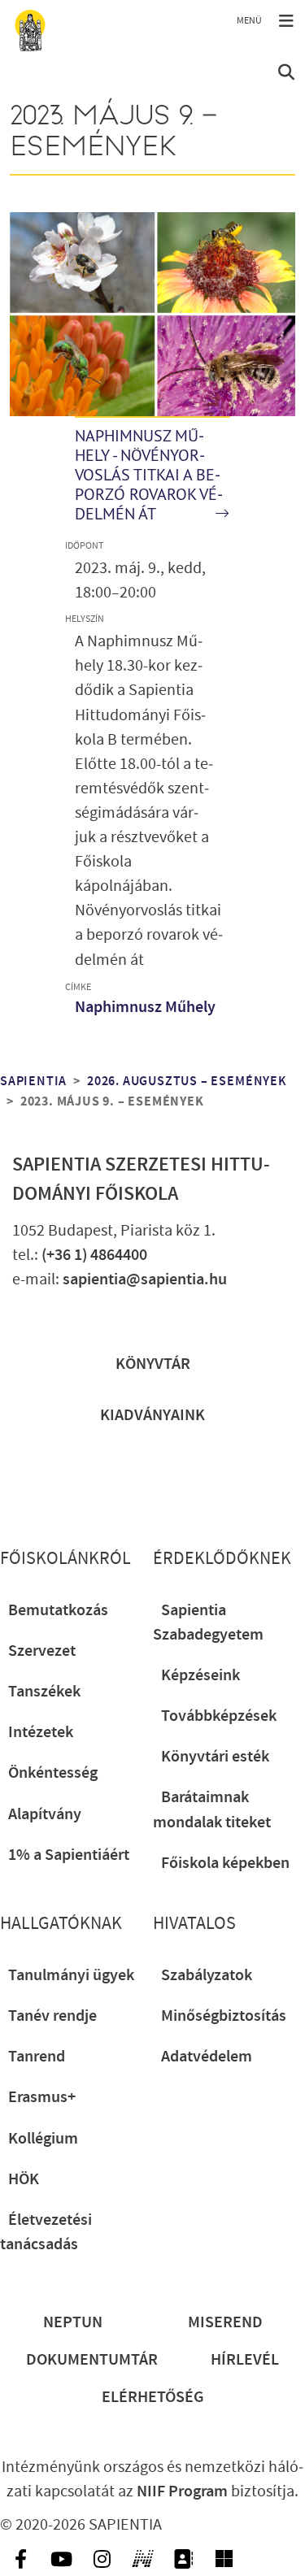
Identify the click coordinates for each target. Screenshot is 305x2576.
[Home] (30, 30)
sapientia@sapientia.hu (145, 1279)
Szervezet (42, 1651)
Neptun (73, 2322)
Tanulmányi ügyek (71, 1975)
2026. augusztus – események (187, 1082)
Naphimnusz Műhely (145, 1007)
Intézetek (41, 1732)
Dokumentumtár (92, 2360)
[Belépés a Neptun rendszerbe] (142, 2559)
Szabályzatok (207, 1975)
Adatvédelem (207, 2057)
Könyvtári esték (215, 1757)
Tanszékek (44, 1692)
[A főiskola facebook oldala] (20, 2559)
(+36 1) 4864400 (94, 1255)
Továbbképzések (219, 1716)
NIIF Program (182, 2491)
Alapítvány (45, 1814)
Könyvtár (153, 1364)
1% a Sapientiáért (69, 1855)
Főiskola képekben (225, 1863)
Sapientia (33, 1082)
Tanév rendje (52, 2016)
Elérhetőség (153, 2397)
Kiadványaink (152, 1415)
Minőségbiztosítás (224, 2016)
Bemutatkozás (58, 1610)
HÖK (24, 2179)
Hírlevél (245, 2360)
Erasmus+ (42, 2097)
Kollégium (43, 2139)
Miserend (225, 2322)
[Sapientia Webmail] (224, 2559)
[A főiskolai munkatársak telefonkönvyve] (183, 2559)
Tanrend (37, 2057)
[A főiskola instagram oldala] (102, 2559)
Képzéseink (200, 1675)
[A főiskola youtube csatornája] (61, 2559)
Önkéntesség (53, 1773)
